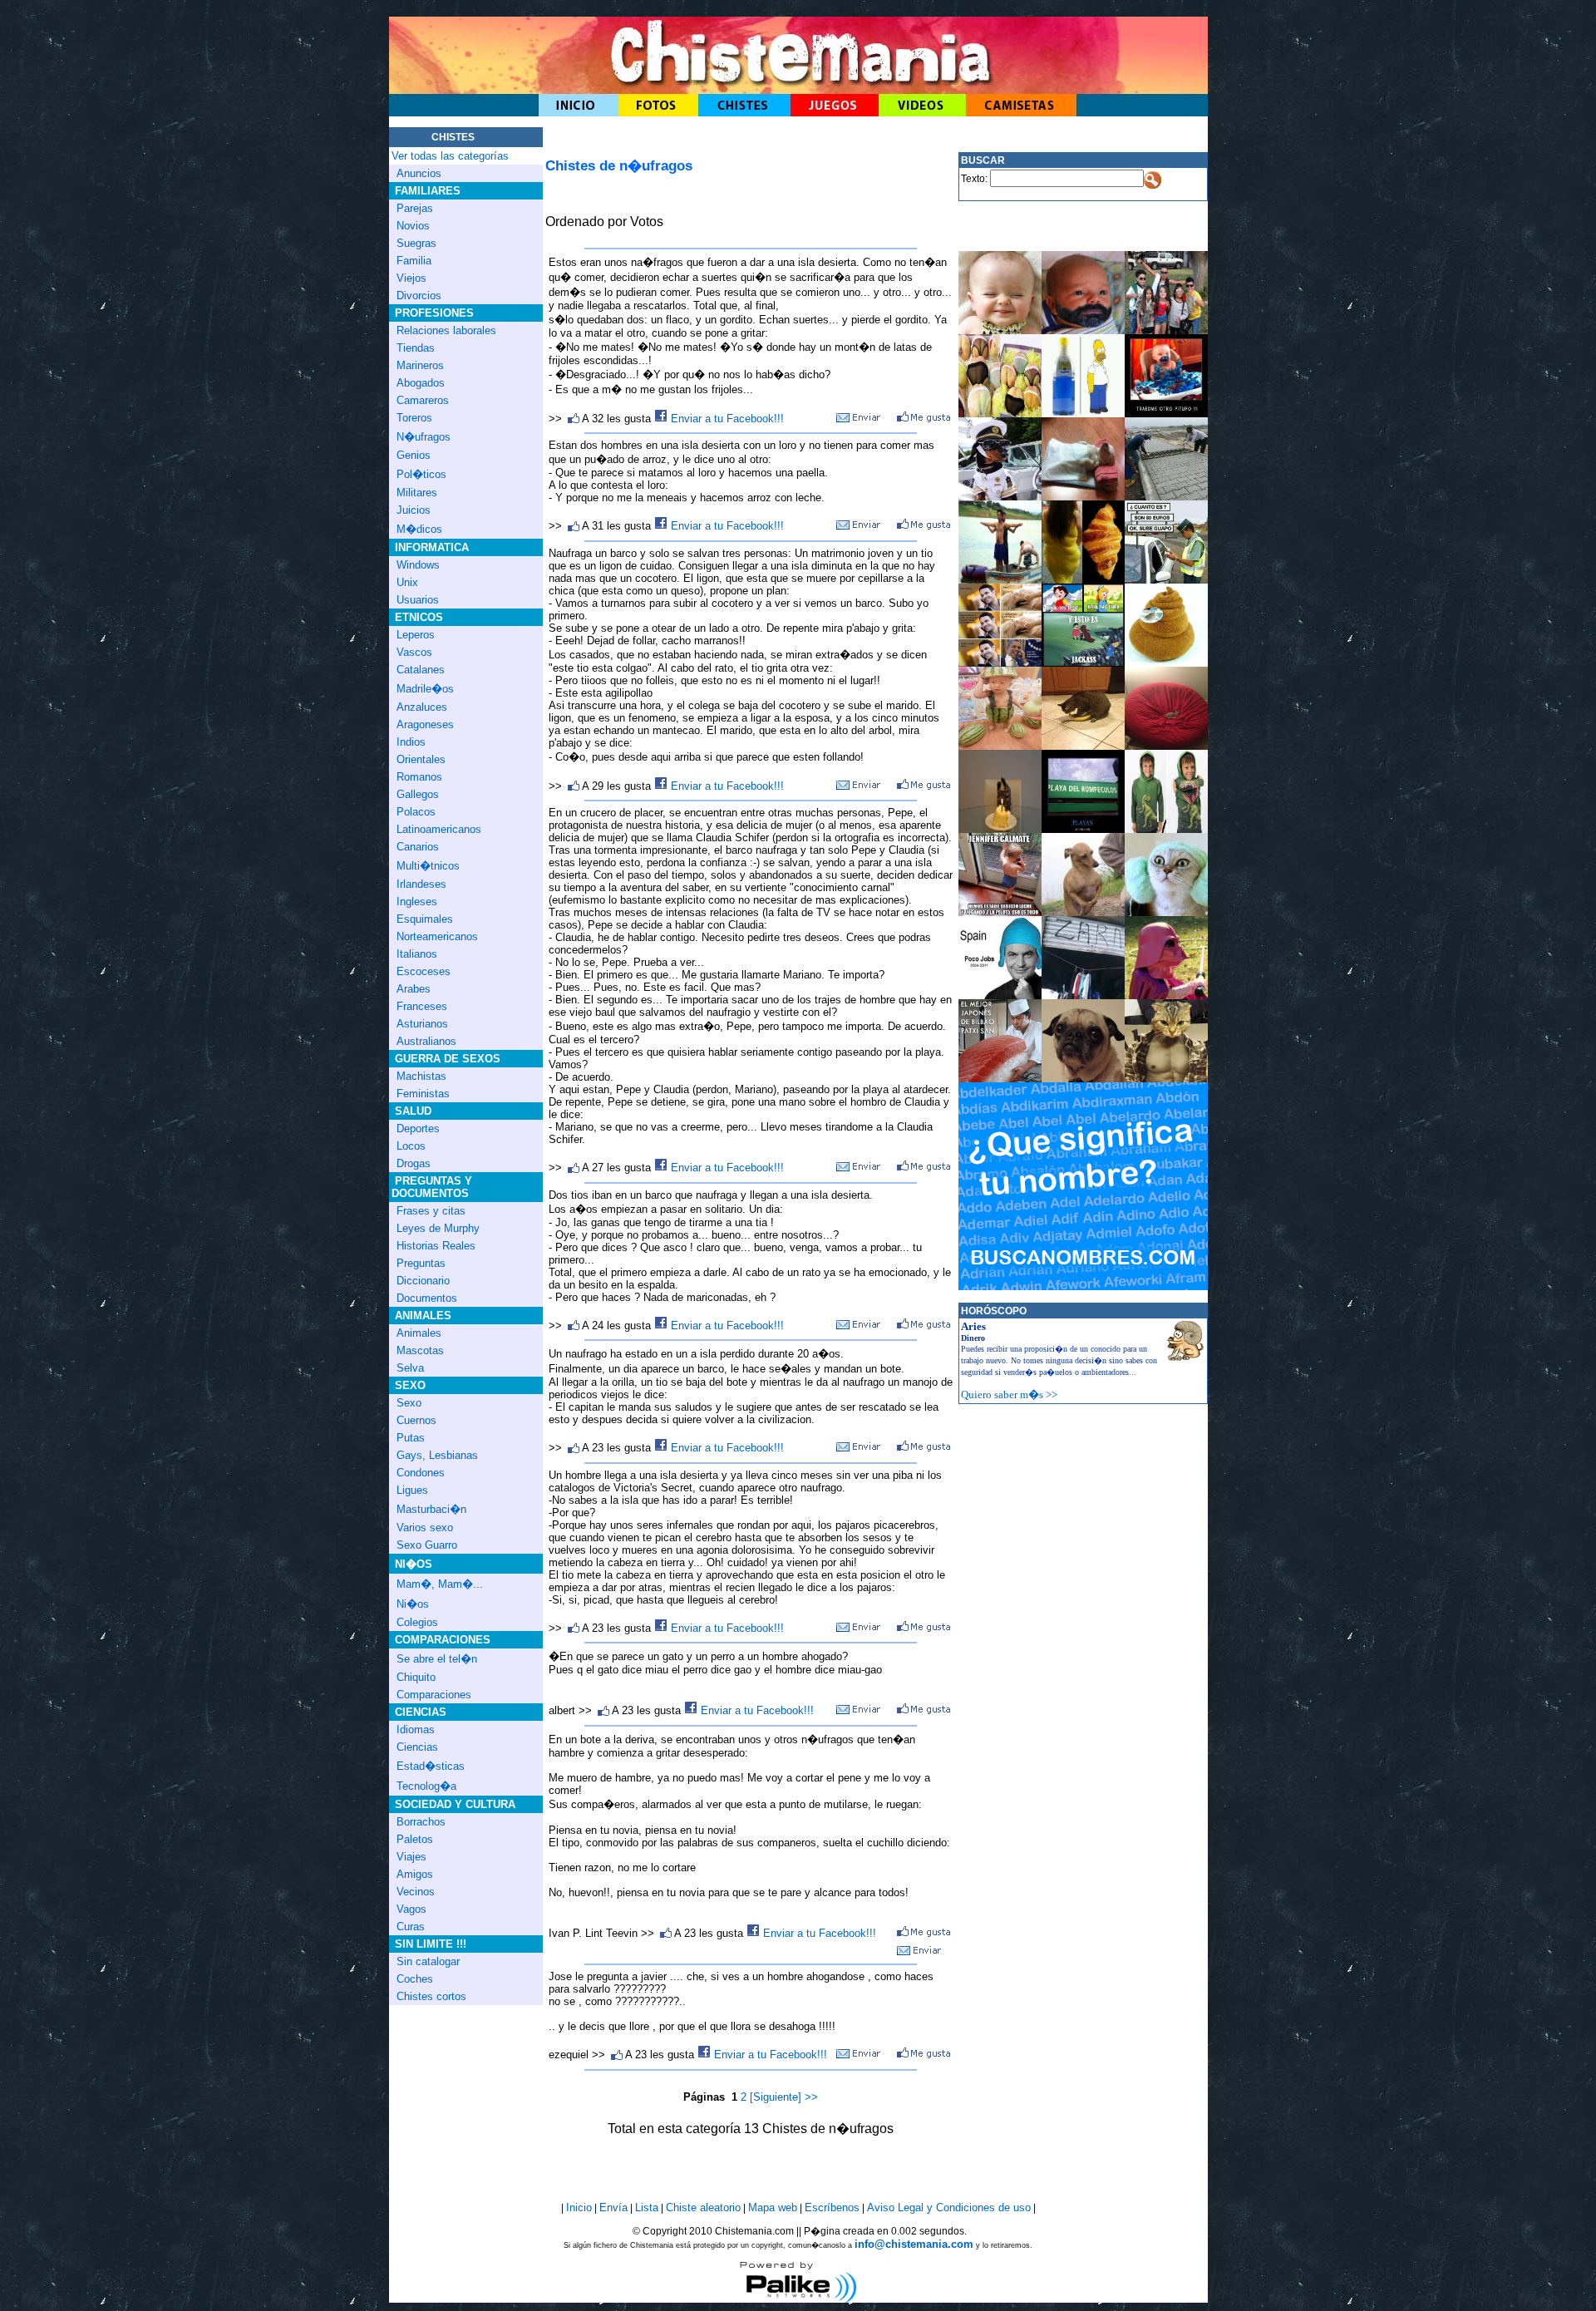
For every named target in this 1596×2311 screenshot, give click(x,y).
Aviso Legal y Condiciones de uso (949, 2208)
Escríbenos (832, 2208)
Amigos (415, 1874)
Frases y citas (431, 1211)
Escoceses (424, 971)
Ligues (412, 1490)
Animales (419, 1333)
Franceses (422, 1006)
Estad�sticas (431, 1766)
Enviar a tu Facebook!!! (726, 419)
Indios (411, 742)
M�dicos (419, 529)
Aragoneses (425, 724)
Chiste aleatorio (703, 2208)
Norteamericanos (437, 936)
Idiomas (416, 1730)
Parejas (415, 208)
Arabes (414, 989)
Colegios (417, 1622)
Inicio (579, 2208)
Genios (414, 455)
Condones (421, 1473)
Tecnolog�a (426, 1786)
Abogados (421, 383)
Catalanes (421, 670)
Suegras (416, 243)
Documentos (427, 1298)
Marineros (420, 365)
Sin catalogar (428, 1961)
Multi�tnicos (428, 866)
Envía (613, 2208)
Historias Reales (436, 1246)
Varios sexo (425, 1528)
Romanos (419, 777)
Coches (415, 1979)
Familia (414, 261)
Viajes (411, 1857)
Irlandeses (421, 884)
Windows (418, 565)
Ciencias (417, 1747)
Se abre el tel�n (437, 1659)
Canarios (418, 847)
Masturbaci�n (431, 1509)
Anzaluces (422, 707)
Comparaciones (434, 1695)
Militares (417, 493)
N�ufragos (424, 437)
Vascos (414, 652)
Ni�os (413, 1604)
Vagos (411, 1909)
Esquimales (425, 919)
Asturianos (422, 1024)
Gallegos (418, 794)
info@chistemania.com (914, 2244)
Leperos (416, 635)
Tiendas (416, 348)
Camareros (423, 400)
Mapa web (773, 2208)
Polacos (416, 812)
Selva (410, 1368)
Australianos (426, 1041)
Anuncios (419, 173)
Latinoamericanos (439, 829)
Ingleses (417, 902)
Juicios (414, 510)
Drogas (414, 1163)
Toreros (414, 418)
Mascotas (420, 1350)
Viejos (411, 278)
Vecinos (416, 1892)
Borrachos (421, 1822)
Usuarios (418, 600)
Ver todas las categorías (450, 156)
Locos (411, 1146)
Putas (411, 1438)
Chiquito (416, 1677)
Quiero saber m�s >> (1009, 1394)
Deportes (418, 1128)
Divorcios (419, 296)
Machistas (421, 1076)
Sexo (409, 1403)
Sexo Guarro (427, 1545)
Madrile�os (425, 689)
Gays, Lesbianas (437, 1455)
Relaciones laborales (446, 330)
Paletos (415, 1839)
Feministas (423, 1094)
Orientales (421, 759)
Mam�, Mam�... (440, 1584)
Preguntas (421, 1263)
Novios (413, 226)
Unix (407, 582)
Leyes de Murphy (438, 1228)
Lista (647, 2208)
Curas (411, 1927)
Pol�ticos (421, 474)
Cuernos (416, 1420)
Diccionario (423, 1281)
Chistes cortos (431, 1996)
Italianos (417, 954)
